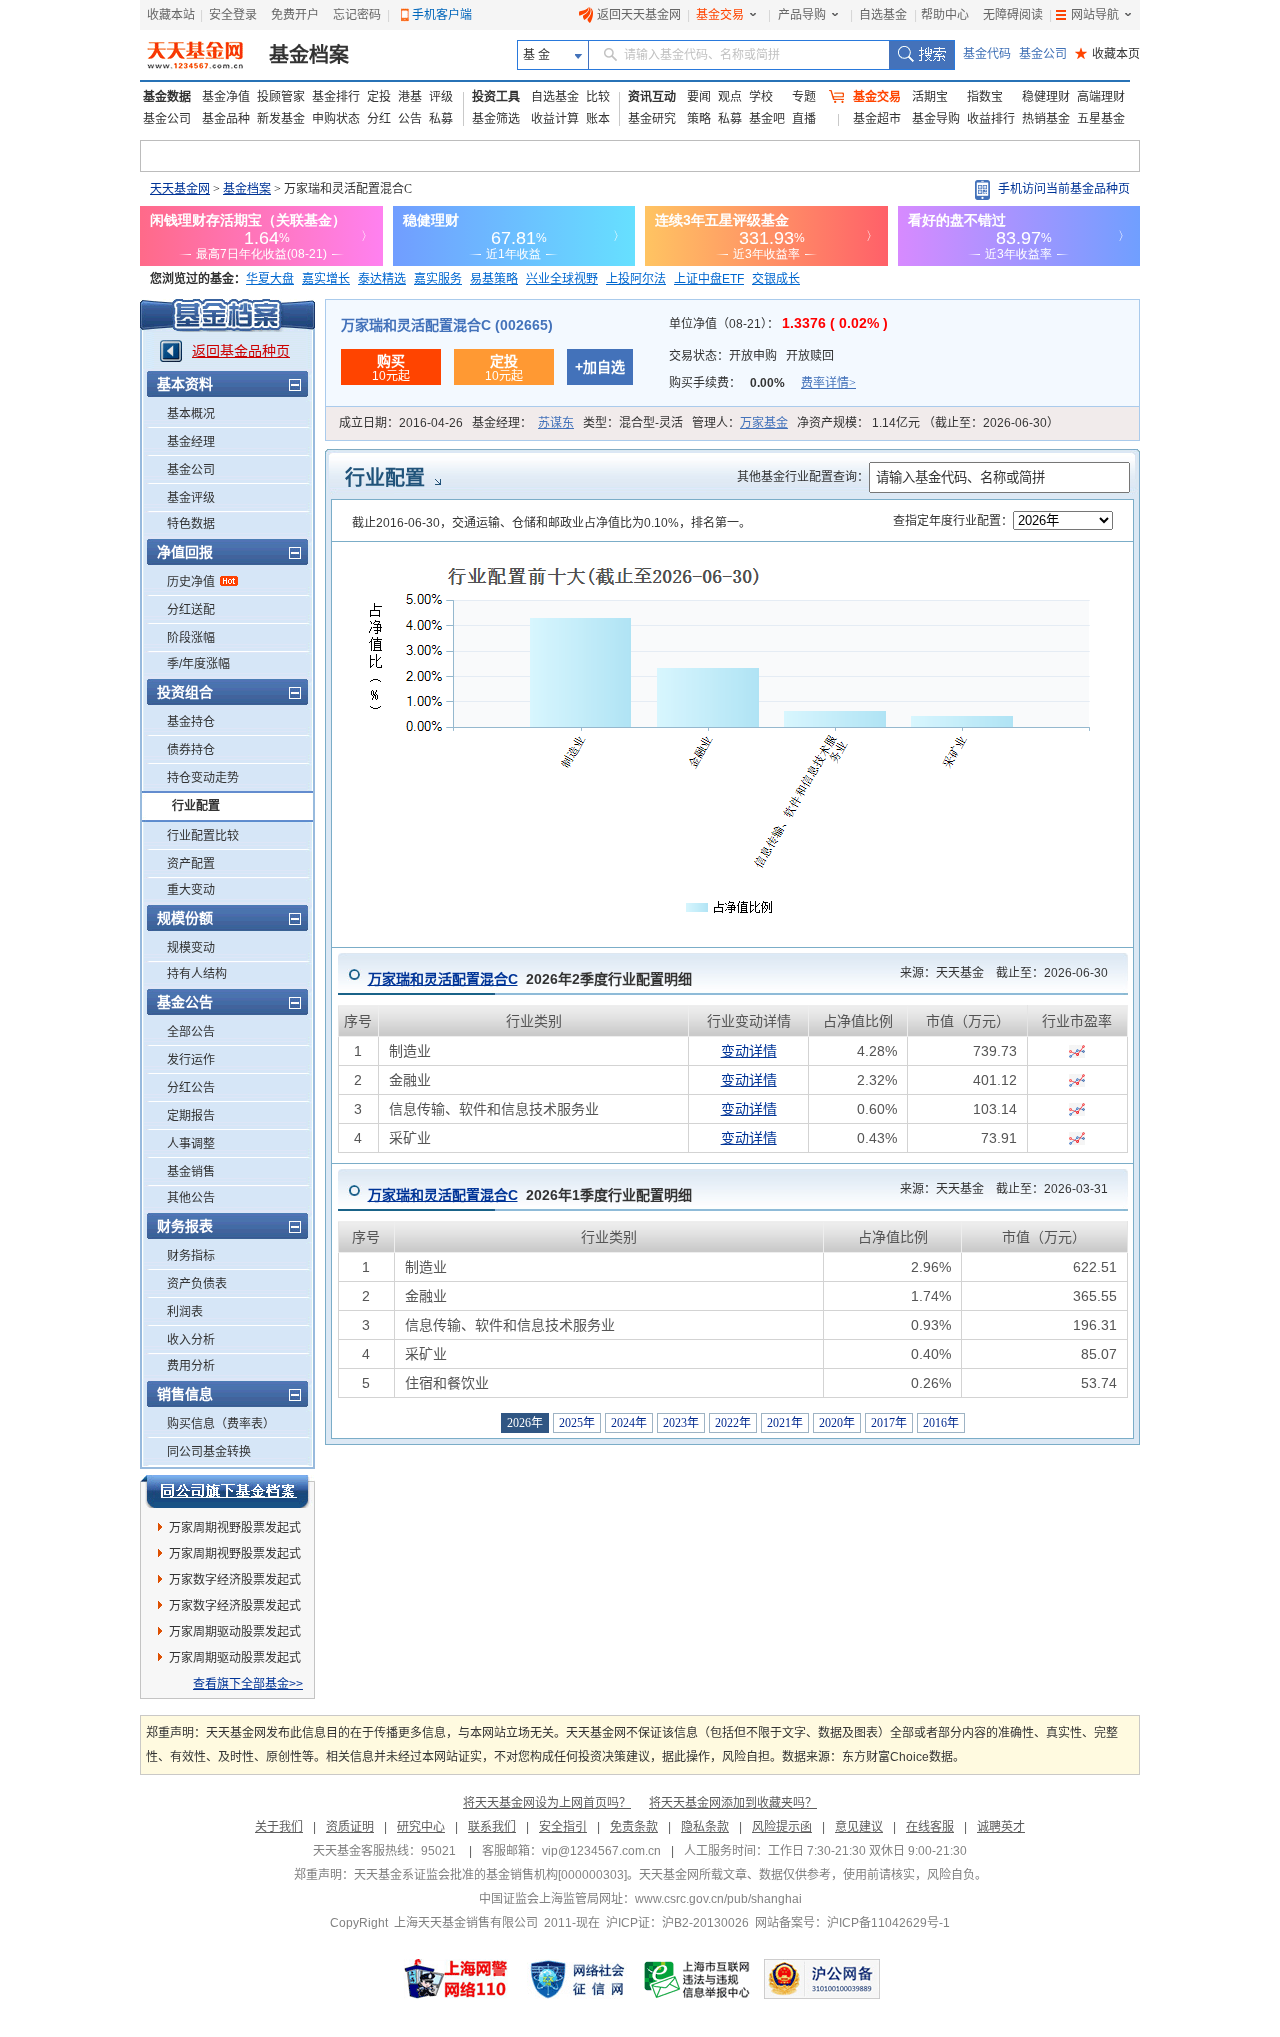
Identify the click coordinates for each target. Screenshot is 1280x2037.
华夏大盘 (270, 279)
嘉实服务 (438, 279)
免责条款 (634, 1827)
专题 (804, 97)
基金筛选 (496, 119)
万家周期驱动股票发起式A (235, 1635)
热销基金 (1046, 119)
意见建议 (859, 1827)
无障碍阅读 (1013, 15)
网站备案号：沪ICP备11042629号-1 (852, 1923)
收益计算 (555, 119)
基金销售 (191, 1172)
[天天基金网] (197, 55)
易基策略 (494, 279)
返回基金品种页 (241, 351)
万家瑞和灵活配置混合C (443, 979)
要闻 (699, 97)
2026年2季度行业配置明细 (530, 979)
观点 (730, 97)
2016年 (941, 1423)
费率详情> (828, 383)
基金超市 (877, 119)
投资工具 (496, 97)
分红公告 (191, 1088)
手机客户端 (442, 15)
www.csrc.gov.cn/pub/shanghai (718, 1899)
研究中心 (421, 1827)
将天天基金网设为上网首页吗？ (547, 1803)
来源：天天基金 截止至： (998, 973)
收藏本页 (1107, 54)
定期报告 (191, 1116)
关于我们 (279, 1827)
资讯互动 (652, 97)
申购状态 (336, 119)
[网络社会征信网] (577, 1979)
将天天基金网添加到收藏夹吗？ (733, 1803)
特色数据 (191, 524)
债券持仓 (191, 750)
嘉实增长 (326, 279)
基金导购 (936, 119)
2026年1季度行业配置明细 (530, 1195)
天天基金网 (180, 189)
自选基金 (883, 15)
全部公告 (191, 1032)
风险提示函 (782, 1827)
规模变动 (191, 948)
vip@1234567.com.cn (601, 1851)
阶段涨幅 (191, 638)
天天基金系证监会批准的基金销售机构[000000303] (490, 1875)
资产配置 (191, 864)
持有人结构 (197, 974)
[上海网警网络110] (456, 1979)
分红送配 (191, 610)
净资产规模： (928, 423)
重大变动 (191, 890)
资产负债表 (197, 1284)
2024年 (629, 1423)
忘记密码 (357, 15)
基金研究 (652, 119)
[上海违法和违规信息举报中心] (698, 1979)
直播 (804, 119)
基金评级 (191, 498)
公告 (410, 119)
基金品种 (226, 119)
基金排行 (336, 97)
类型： (633, 423)
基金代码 (987, 54)
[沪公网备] (822, 1979)
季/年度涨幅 (198, 664)
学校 (761, 97)
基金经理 (191, 442)
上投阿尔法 (636, 279)
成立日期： (401, 423)
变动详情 (749, 1051)
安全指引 (563, 1827)
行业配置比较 (203, 836)
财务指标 (191, 1256)
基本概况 (191, 414)
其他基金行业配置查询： (803, 477)
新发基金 (281, 119)
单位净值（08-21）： (778, 324)
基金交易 (720, 15)
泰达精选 (382, 279)
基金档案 (309, 55)
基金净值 (226, 97)
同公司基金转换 (209, 1452)
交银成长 (776, 279)
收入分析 (191, 1340)
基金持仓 (191, 722)
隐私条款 (705, 1827)
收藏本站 (171, 15)
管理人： (740, 423)
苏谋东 (556, 423)
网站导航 (1095, 15)
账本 (598, 119)
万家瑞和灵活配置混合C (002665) (447, 325)
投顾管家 (281, 97)
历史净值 (191, 582)
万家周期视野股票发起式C (235, 1557)
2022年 (733, 1423)
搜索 (921, 55)
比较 (598, 97)
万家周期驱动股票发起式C (235, 1661)
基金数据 (167, 97)
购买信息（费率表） (221, 1424)
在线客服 (930, 1827)
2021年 (785, 1423)
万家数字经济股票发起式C (235, 1583)
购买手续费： (762, 383)
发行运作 (191, 1060)
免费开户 (295, 15)
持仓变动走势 (203, 778)
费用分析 (191, 1366)
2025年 (577, 1423)
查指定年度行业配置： (953, 521)
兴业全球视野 (562, 279)
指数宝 (985, 97)
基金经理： (523, 423)
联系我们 (492, 1827)
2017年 (889, 1423)
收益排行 (991, 119)
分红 (379, 119)
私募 (441, 119)
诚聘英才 (1001, 1827)
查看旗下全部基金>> (248, 1684)
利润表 (185, 1312)
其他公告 (191, 1198)
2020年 (837, 1423)
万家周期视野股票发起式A (235, 1531)
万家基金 (764, 423)
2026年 (525, 1423)
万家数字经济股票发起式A (235, 1609)
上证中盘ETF (709, 279)
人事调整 (191, 1144)
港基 (410, 97)
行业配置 (196, 806)
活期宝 (930, 97)
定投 (379, 97)
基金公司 (1043, 54)
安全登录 (233, 15)
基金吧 (767, 119)
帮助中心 (945, 15)
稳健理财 (1046, 97)
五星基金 (1101, 119)
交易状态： (751, 356)
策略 (699, 119)
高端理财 (1101, 97)
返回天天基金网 (639, 15)
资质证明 (350, 1827)
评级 (441, 97)
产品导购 (802, 15)
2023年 (681, 1423)
